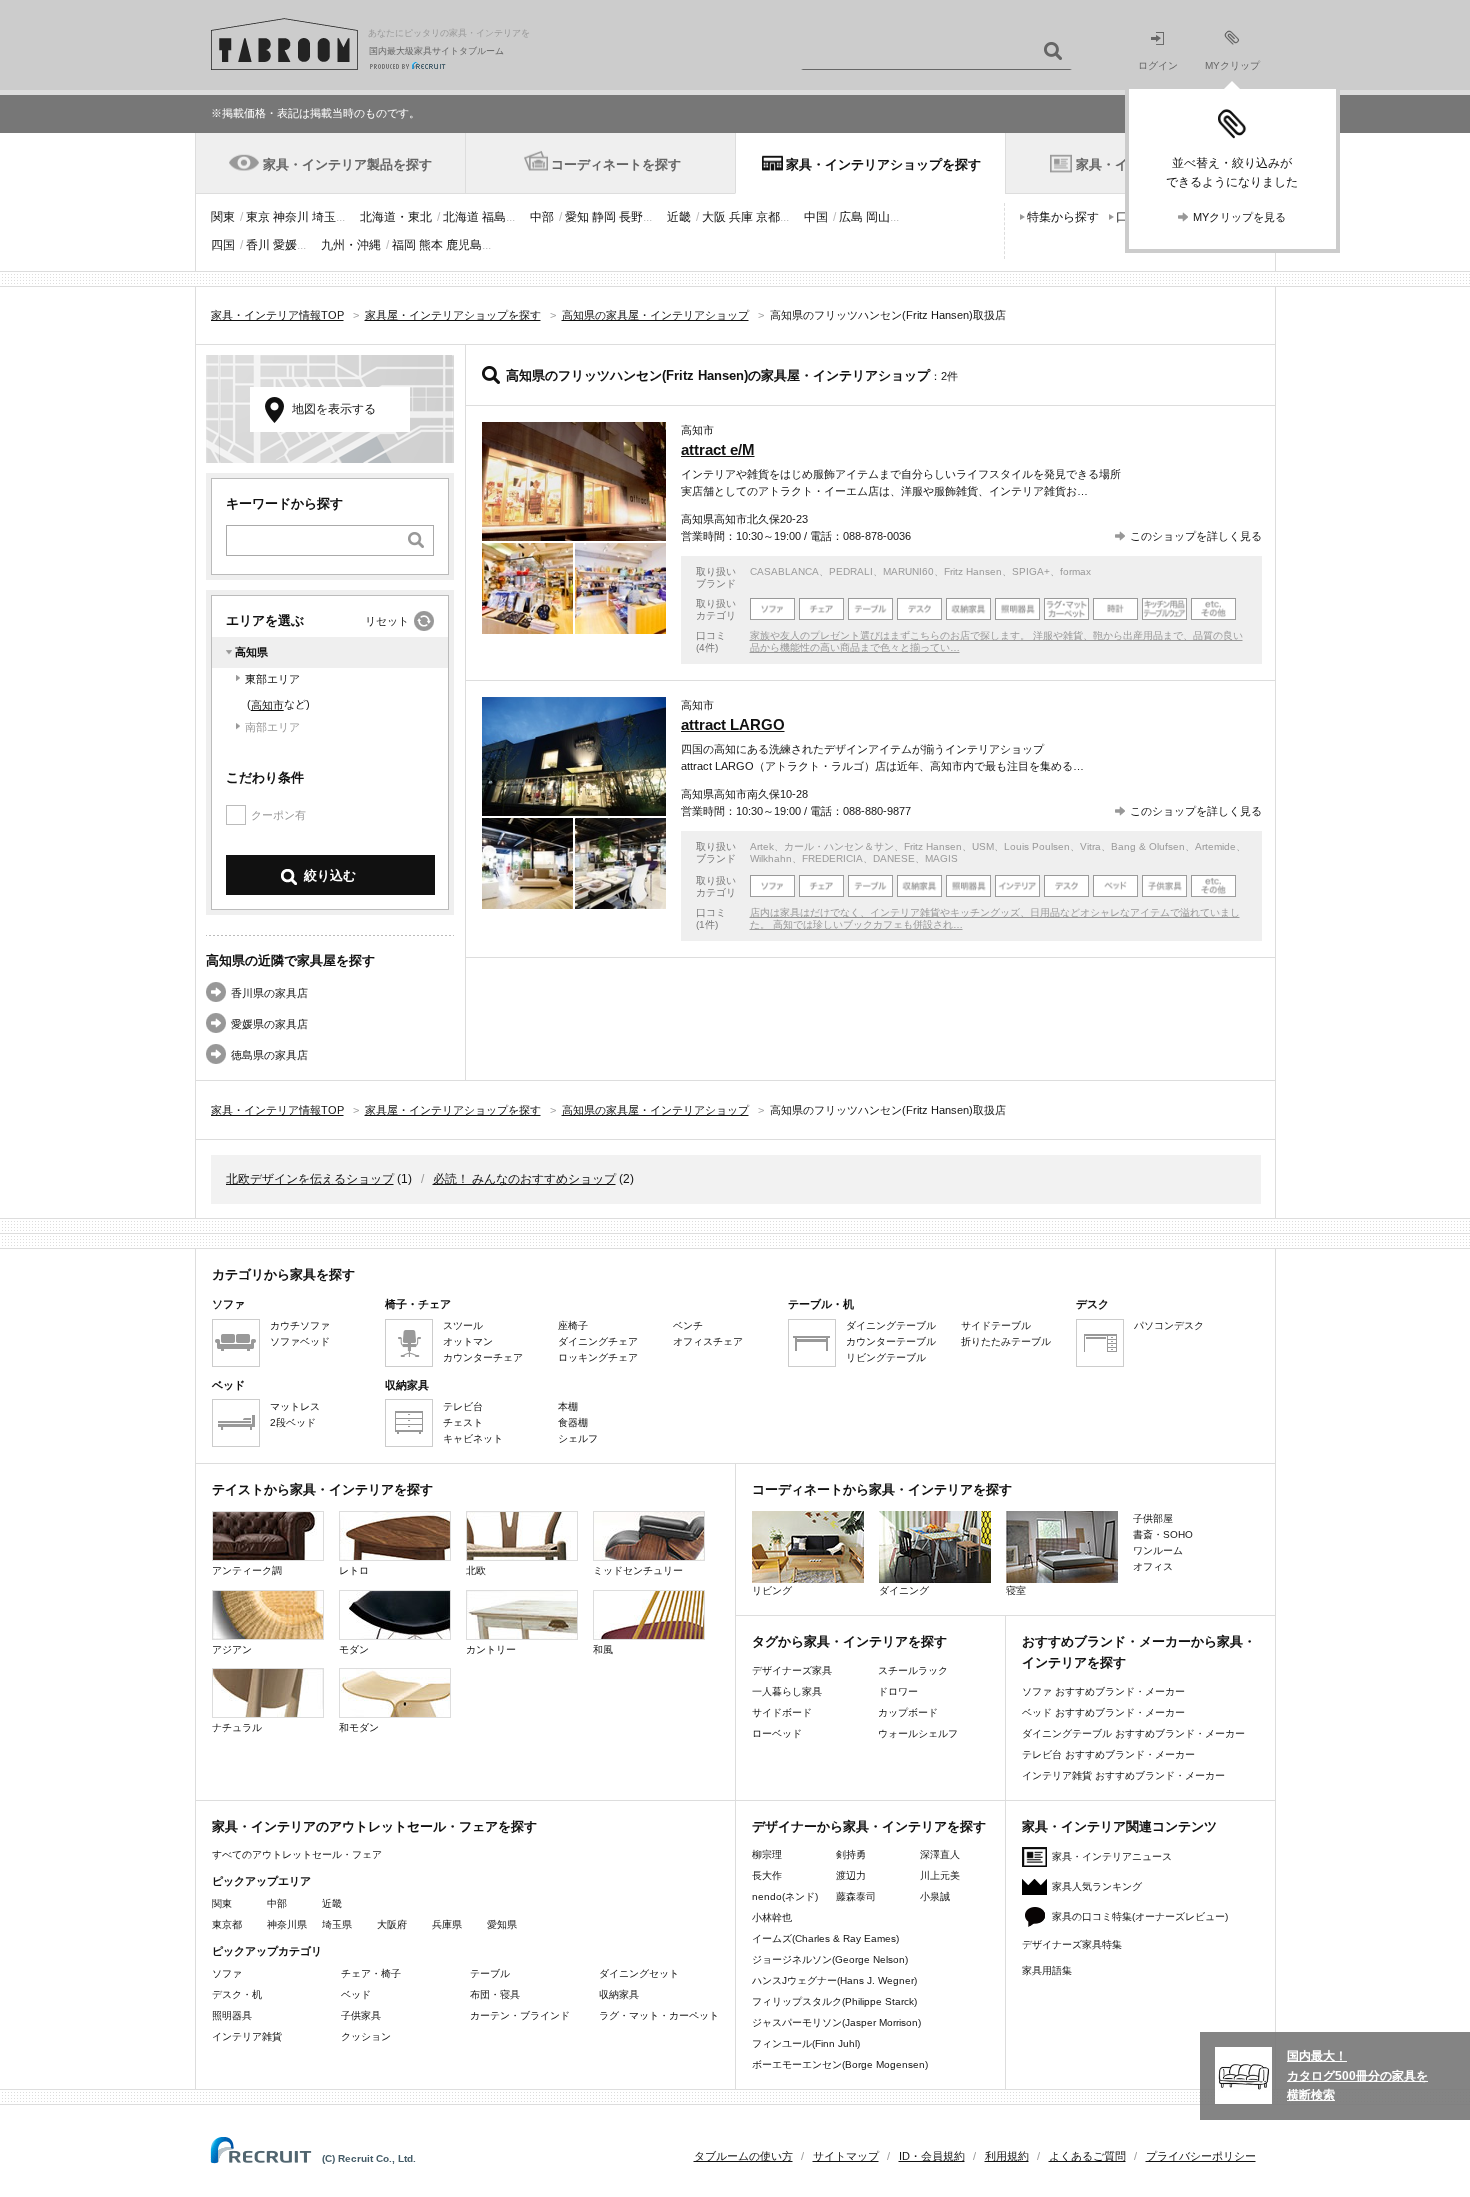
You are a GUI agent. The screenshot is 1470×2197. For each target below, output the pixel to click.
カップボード (908, 1712)
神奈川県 (287, 1924)
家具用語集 (1047, 1970)
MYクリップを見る (1239, 217)
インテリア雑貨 (247, 2036)
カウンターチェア (483, 1357)
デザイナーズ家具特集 (1072, 1944)
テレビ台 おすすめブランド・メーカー (1108, 1754)
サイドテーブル (996, 1325)
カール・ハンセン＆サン (839, 846)
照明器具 (232, 2015)
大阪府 (392, 1924)
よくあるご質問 (1087, 2156)
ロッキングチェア (598, 1357)
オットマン (468, 1341)
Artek (762, 846)
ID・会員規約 (932, 2156)
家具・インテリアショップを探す (883, 164)
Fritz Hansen (973, 571)
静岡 (604, 217)
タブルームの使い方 (743, 2156)
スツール (463, 1325)
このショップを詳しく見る (1196, 536)
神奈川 (291, 217)
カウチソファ (300, 1325)
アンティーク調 (247, 1570)
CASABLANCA (784, 571)
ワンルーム (1158, 1550)
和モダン (359, 1727)
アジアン (232, 1649)
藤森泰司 (856, 1896)
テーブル (490, 1973)
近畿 (679, 217)
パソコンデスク (1169, 1325)
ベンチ (688, 1325)
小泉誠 (935, 1896)
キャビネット (473, 1438)
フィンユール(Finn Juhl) (806, 2043)
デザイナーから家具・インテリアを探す (869, 1826)
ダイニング (904, 1590)
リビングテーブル (886, 1357)
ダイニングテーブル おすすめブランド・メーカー (1133, 1733)
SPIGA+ (1031, 571)
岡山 (878, 217)
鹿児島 (464, 245)
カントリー (491, 1649)
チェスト (463, 1422)
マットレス (295, 1406)
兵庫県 (447, 1924)
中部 (542, 217)
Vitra (1090, 846)
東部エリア (272, 679)
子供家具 (361, 2015)
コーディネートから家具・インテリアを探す (882, 1489)
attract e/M (718, 449)
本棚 (568, 1406)
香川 (258, 245)
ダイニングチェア (598, 1341)
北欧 (476, 1570)
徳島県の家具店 (269, 1055)
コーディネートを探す (616, 164)
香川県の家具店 (269, 993)
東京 (258, 217)
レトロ (354, 1570)
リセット (387, 621)
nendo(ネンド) (785, 1896)
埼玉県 (337, 1924)
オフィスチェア (708, 1341)
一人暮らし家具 (787, 1691)
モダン (354, 1649)
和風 (603, 1649)
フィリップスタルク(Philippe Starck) (834, 2001)
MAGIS (941, 858)
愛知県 (502, 1924)
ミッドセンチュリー (638, 1570)
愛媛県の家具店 (269, 1024)
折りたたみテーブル (1006, 1341)
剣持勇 (851, 1854)
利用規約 (1007, 2156)
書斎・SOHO (1163, 1534)
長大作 (767, 1875)
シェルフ (578, 1438)
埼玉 (324, 217)
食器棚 (573, 1422)
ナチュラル (237, 1727)
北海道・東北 (396, 217)
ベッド (356, 1994)
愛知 (577, 217)
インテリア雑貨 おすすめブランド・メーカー (1123, 1775)
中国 (816, 217)
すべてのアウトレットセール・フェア (297, 1854)
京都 (768, 217)
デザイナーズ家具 (792, 1670)
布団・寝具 (495, 1994)
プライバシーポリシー (1201, 2156)
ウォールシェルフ (918, 1733)
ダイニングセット (639, 1973)
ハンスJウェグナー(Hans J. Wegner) (834, 1980)
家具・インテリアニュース (1112, 1856)
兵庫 (741, 217)
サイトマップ (846, 2156)
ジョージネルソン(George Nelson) (830, 1959)
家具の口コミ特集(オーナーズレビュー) (1140, 1916)
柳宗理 (767, 1854)
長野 (631, 217)
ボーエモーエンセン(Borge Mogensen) (840, 2064)
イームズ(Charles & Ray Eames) (825, 1938)
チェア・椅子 (371, 1973)
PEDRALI (851, 571)
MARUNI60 (908, 571)
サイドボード (782, 1712)
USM (983, 846)
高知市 (267, 705)
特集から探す (1063, 217)
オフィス (1153, 1566)
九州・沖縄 (351, 245)
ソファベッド (300, 1341)
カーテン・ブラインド (520, 2015)
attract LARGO (733, 724)
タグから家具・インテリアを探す (849, 1641)
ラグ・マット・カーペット (659, 2015)
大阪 (714, 217)
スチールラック (913, 1670)
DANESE (894, 858)
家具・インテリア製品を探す (347, 164)
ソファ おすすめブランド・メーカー (1103, 1691)
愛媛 (285, 245)
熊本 (431, 245)
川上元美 (940, 1875)
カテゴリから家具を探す (283, 1274)
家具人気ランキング (1097, 1886)
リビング (772, 1590)
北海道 (461, 217)
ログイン (1158, 65)
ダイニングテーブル (891, 1325)
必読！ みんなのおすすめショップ (524, 1179)
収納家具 (619, 1994)
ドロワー (898, 1691)
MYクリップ (1232, 65)
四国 (223, 245)
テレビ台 (463, 1406)
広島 (851, 217)
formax (1075, 571)
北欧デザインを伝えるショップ (310, 1179)
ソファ (227, 1973)
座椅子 (573, 1325)
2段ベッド (293, 1422)
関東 (223, 217)
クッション (366, 2036)
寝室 (1016, 1590)
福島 (494, 217)
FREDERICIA (832, 858)
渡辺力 (851, 1875)
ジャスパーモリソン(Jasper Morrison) (836, 2022)
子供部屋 (1153, 1518)
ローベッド (777, 1733)
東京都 (227, 1924)
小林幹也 (772, 1917)
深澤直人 (940, 1854)
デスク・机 (237, 1994)
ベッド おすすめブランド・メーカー (1103, 1712)
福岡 (404, 245)
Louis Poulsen (1037, 846)
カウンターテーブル (891, 1341)
